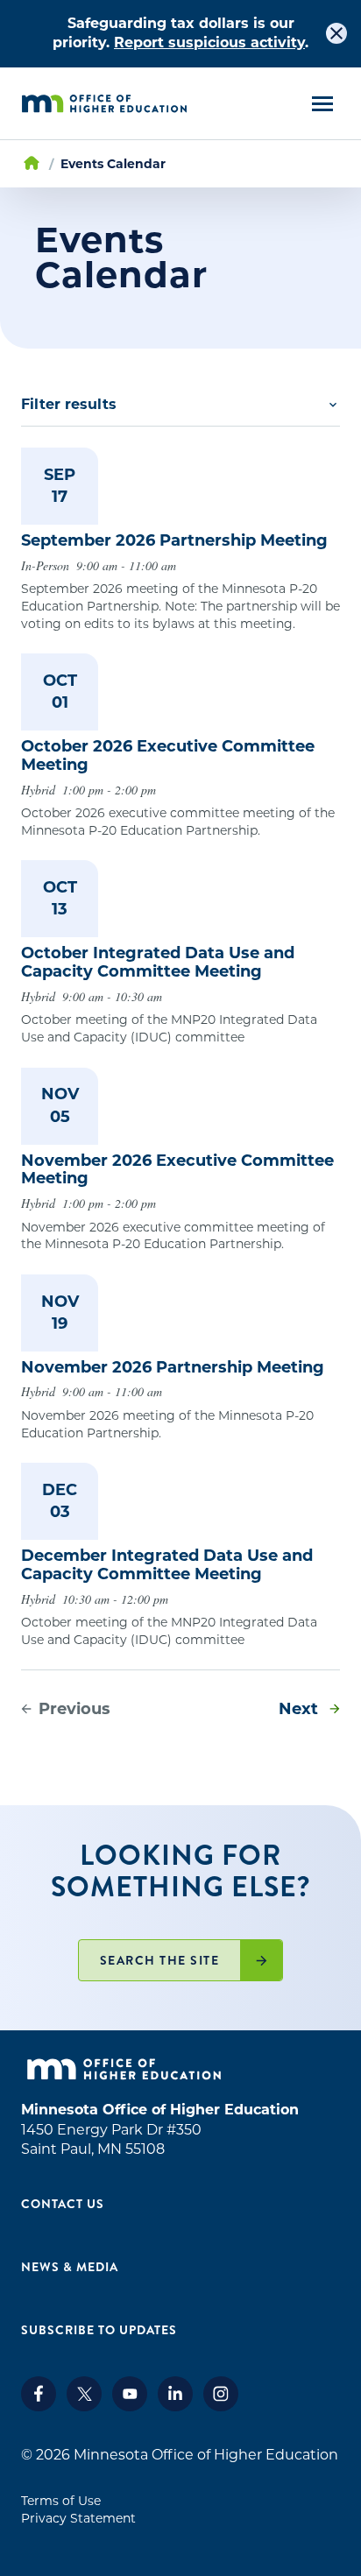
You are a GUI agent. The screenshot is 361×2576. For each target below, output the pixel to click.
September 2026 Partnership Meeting (174, 540)
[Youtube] (130, 2407)
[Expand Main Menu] (322, 104)
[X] (84, 2407)
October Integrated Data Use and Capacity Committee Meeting (158, 962)
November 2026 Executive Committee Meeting (177, 1170)
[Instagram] (221, 2407)
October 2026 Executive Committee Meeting (168, 755)
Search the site (160, 1960)
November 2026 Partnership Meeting (173, 1367)
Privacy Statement (78, 2518)
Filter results (69, 404)
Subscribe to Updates (99, 2330)
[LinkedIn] (175, 2407)
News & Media (70, 2267)
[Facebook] (39, 2407)
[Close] (336, 33)
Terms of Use (61, 2501)
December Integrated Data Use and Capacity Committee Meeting (167, 1565)
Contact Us (63, 2204)
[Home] (104, 104)
